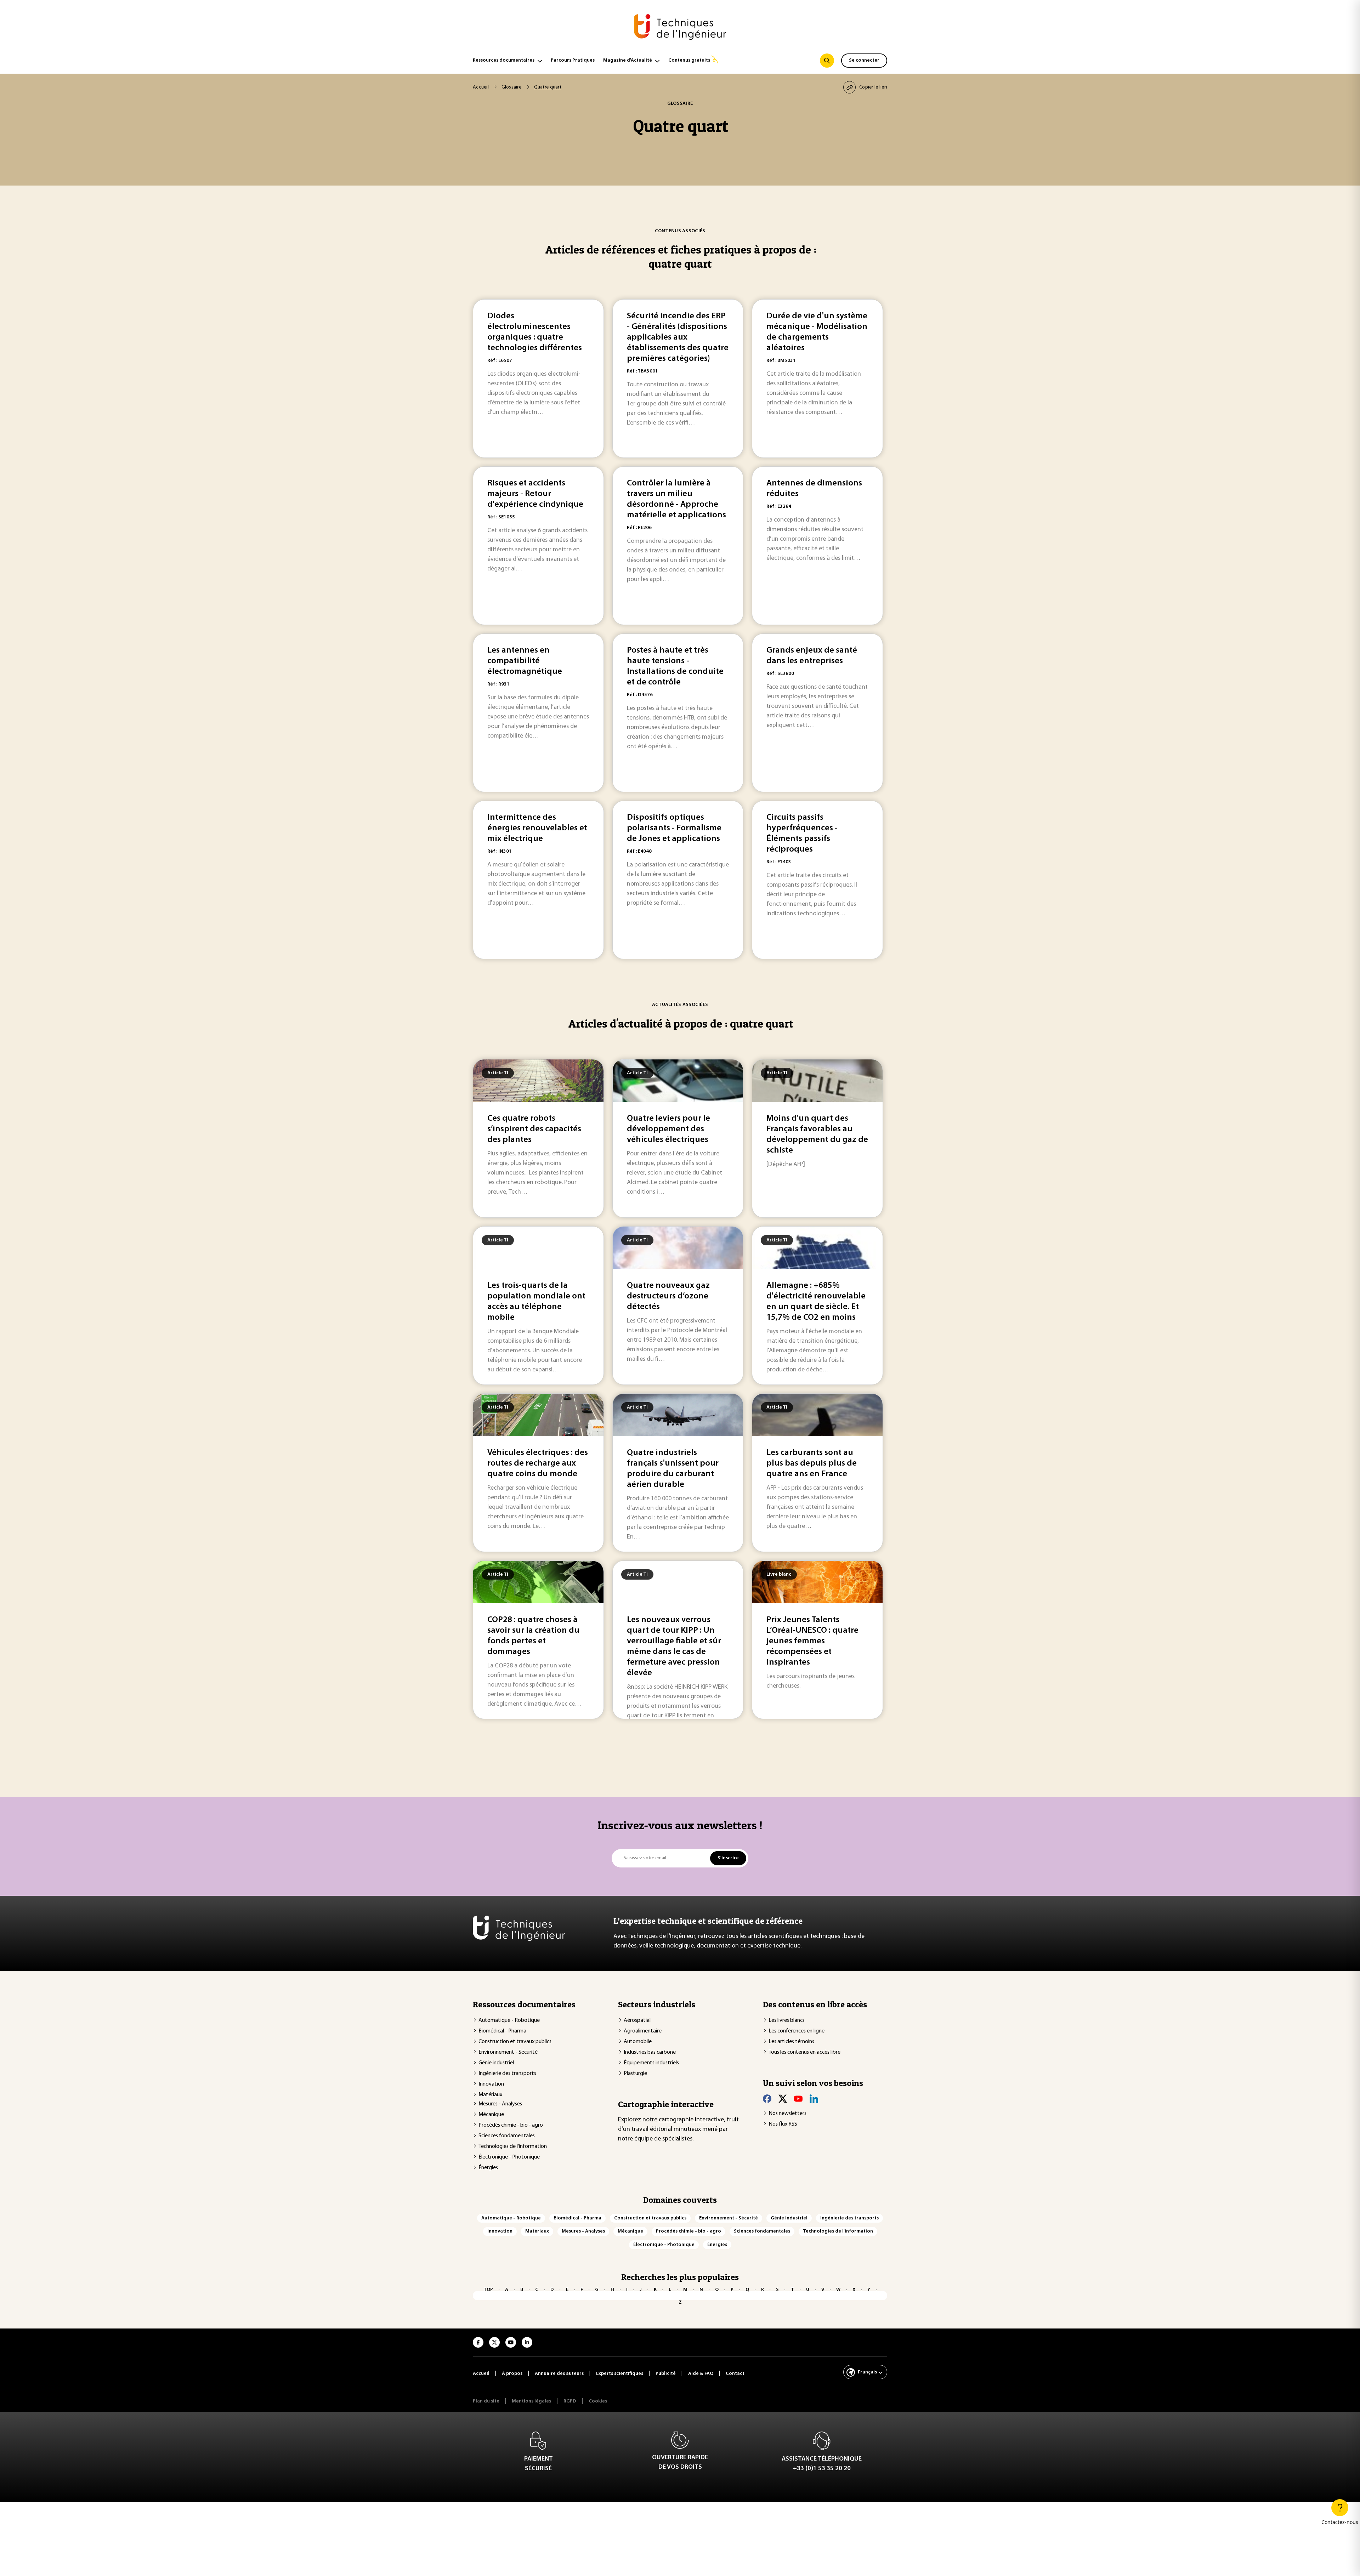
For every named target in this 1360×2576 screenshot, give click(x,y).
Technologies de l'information (513, 2146)
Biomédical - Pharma (502, 2031)
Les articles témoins (791, 2042)
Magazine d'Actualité (628, 60)
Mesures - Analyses (500, 2104)
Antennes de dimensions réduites (814, 489)
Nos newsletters (787, 2114)
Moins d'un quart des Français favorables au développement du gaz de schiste (817, 1135)
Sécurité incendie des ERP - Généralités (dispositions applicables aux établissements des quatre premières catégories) (678, 337)
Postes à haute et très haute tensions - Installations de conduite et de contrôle (675, 666)
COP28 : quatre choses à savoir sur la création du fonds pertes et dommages (533, 1636)
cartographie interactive (691, 2120)
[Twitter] (783, 2099)
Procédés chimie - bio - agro (511, 2125)
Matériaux (490, 2095)
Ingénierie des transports (507, 2074)
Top (488, 2290)
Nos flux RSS (783, 2124)
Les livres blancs (787, 2020)
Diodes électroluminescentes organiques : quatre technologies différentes (535, 332)
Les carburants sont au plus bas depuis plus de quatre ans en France (812, 1463)
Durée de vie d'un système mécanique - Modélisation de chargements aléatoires (817, 332)
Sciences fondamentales (507, 2136)
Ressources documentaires (504, 60)
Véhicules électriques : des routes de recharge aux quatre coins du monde (538, 1463)
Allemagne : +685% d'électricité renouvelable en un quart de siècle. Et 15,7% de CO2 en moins (816, 1302)
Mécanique (491, 2115)
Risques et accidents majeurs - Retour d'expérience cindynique (535, 494)
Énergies (488, 2168)
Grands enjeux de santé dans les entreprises (812, 656)
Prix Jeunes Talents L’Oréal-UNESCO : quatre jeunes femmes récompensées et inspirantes (812, 1641)
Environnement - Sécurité (508, 2052)
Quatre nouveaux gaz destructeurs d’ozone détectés (668, 1296)
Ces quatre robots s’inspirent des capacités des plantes (534, 1129)
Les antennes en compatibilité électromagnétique (525, 661)
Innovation (491, 2084)
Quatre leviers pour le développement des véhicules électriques (668, 1129)
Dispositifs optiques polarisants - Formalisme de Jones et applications (674, 828)
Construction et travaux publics (515, 2042)
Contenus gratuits (689, 60)
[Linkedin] (814, 2099)
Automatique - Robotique (509, 2020)
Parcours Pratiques (573, 60)
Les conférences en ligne (797, 2031)
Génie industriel (496, 2063)
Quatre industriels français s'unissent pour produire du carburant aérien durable (673, 1469)
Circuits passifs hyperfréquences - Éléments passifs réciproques (802, 834)
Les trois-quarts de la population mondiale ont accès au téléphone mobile (536, 1302)
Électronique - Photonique (509, 2157)
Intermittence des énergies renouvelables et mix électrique (537, 828)
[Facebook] (767, 2099)
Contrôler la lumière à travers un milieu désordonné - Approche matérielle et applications (676, 499)
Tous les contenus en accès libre (804, 2052)
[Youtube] (798, 2099)
